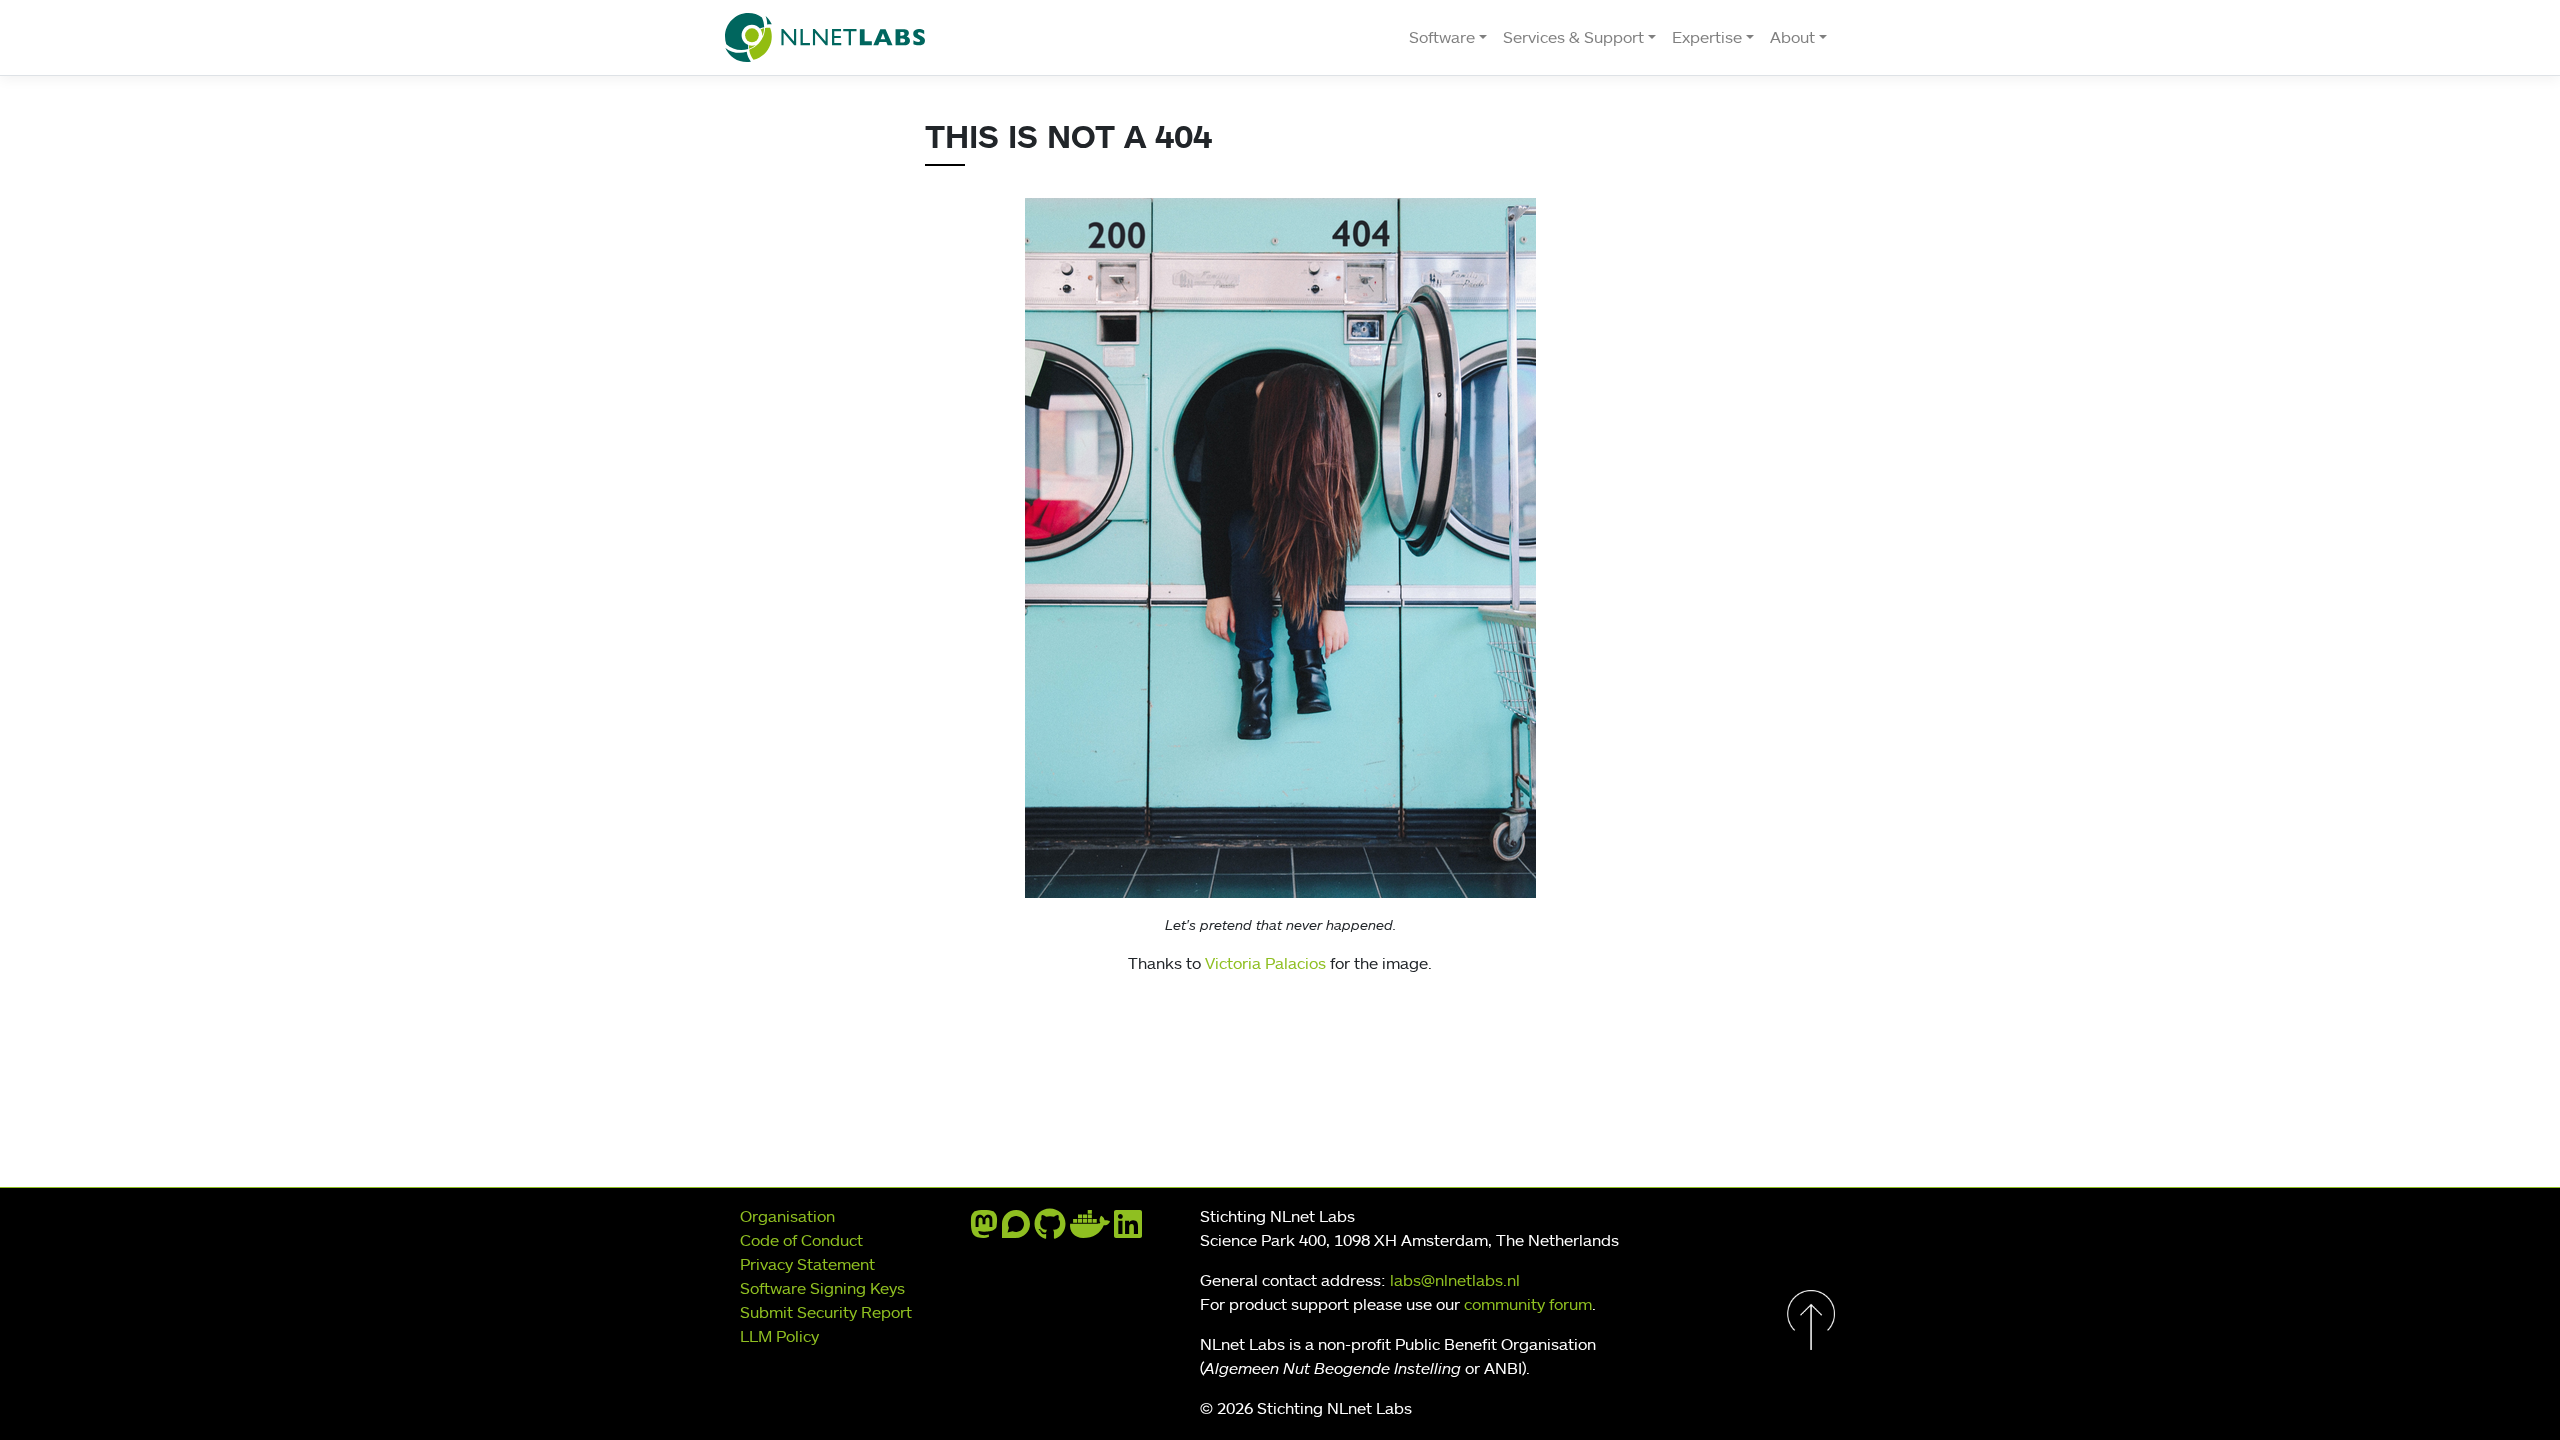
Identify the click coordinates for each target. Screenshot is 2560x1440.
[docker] (1090, 1230)
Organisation (787, 1216)
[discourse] (1016, 1230)
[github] (1050, 1230)
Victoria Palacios (1265, 963)
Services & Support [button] (1573, 37)
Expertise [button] (1707, 37)
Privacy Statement (807, 1264)
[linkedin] (1128, 1230)
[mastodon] (984, 1230)
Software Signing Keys (822, 1288)
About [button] (1792, 37)
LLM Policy (779, 1336)
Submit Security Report (826, 1312)
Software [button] (1442, 37)
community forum (1528, 1304)
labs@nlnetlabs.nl (1455, 1280)
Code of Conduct (801, 1240)
